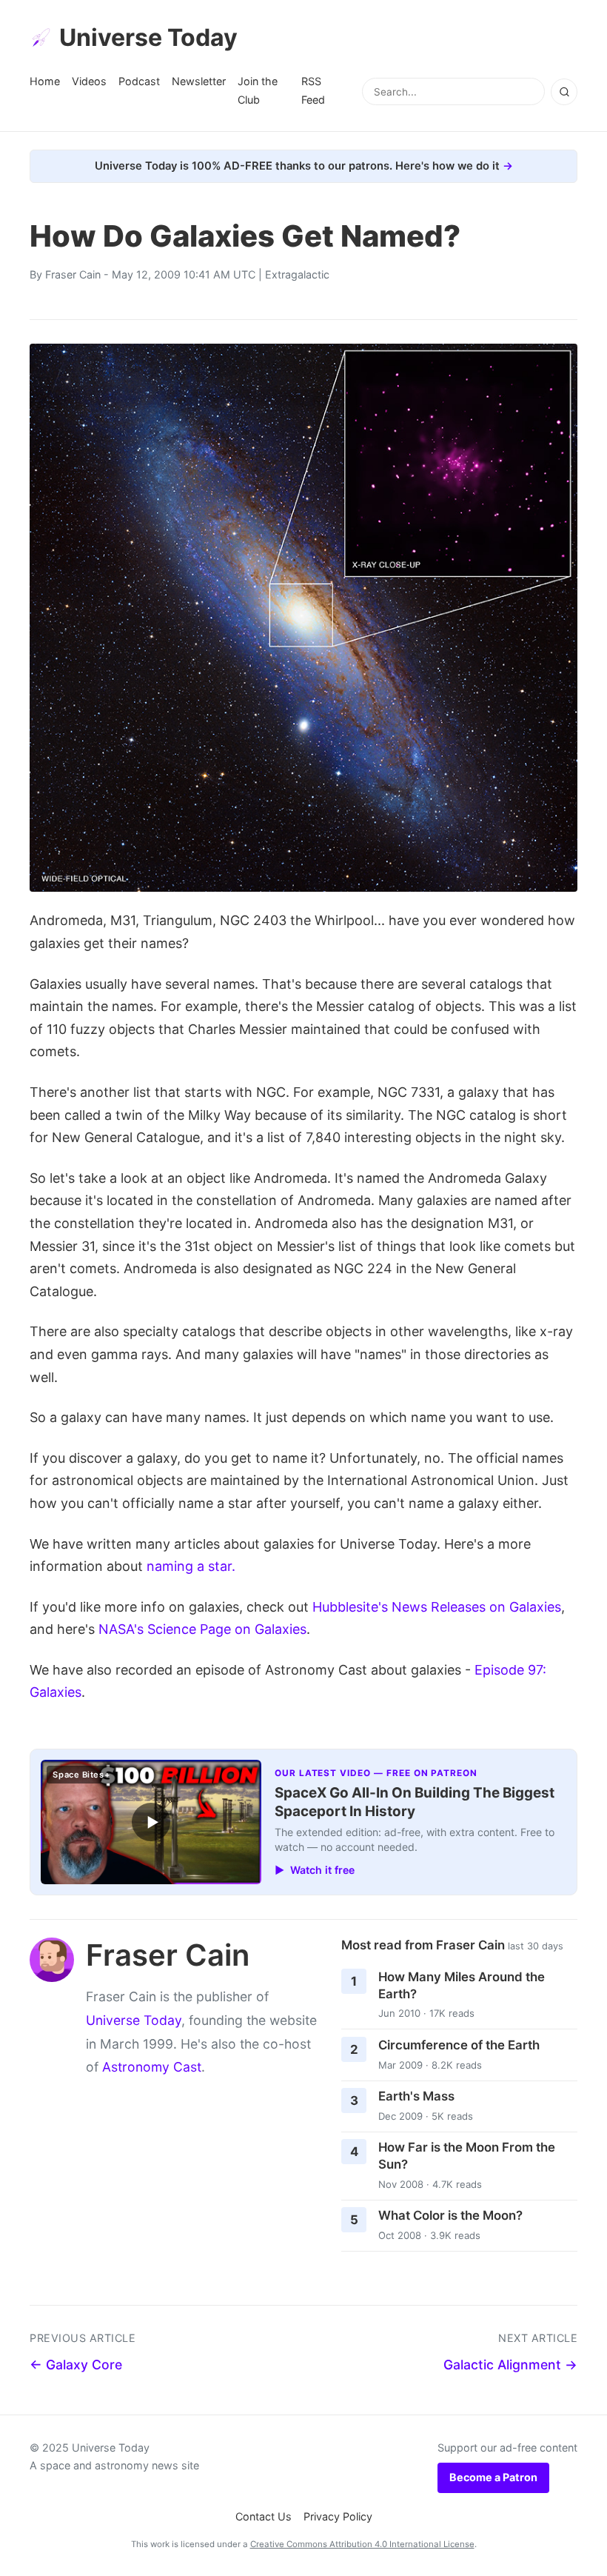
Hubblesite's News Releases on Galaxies (437, 1607)
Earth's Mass (416, 2096)
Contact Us (264, 2516)
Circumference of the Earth (459, 2045)
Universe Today (148, 37)
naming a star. (191, 1566)
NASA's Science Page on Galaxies (202, 1629)
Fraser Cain (73, 274)
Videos (89, 81)
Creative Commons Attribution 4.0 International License (362, 2544)
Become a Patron (493, 2477)
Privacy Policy (338, 2516)
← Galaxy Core (76, 2365)
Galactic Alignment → (510, 2365)
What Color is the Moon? (450, 2215)
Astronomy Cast (152, 2067)
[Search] (564, 92)
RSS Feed (313, 90)
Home (45, 81)
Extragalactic (297, 274)
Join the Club (258, 90)
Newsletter (199, 81)
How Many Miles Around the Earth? (462, 1985)
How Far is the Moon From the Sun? (467, 2156)
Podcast (139, 81)
